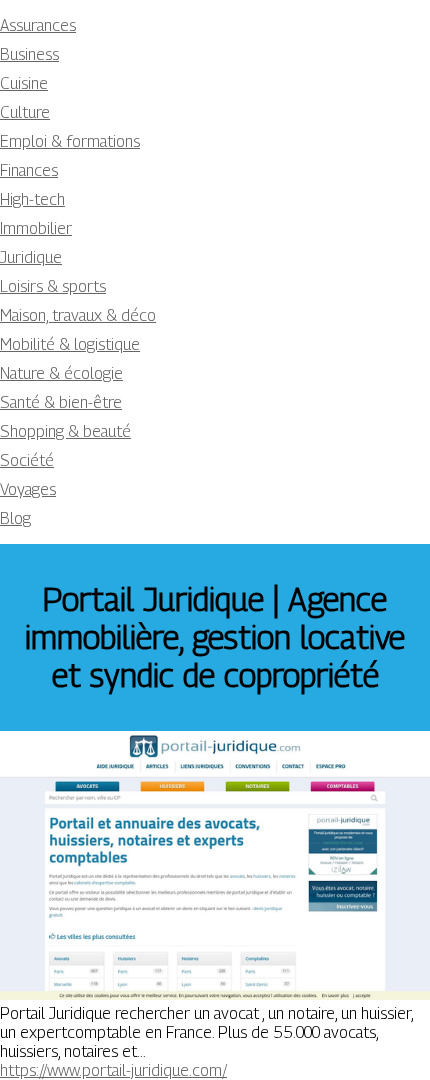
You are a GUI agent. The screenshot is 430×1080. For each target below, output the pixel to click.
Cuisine (24, 83)
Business (29, 54)
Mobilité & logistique (70, 344)
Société (27, 460)
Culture (25, 112)
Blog (15, 518)
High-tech (32, 199)
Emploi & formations (70, 141)
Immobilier (36, 228)
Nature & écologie (61, 373)
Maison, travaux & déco (78, 315)
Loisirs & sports (53, 286)
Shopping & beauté (65, 431)
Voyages (28, 489)
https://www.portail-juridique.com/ (113, 1070)
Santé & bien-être (61, 402)
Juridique (31, 257)
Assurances (38, 25)
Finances (29, 170)
